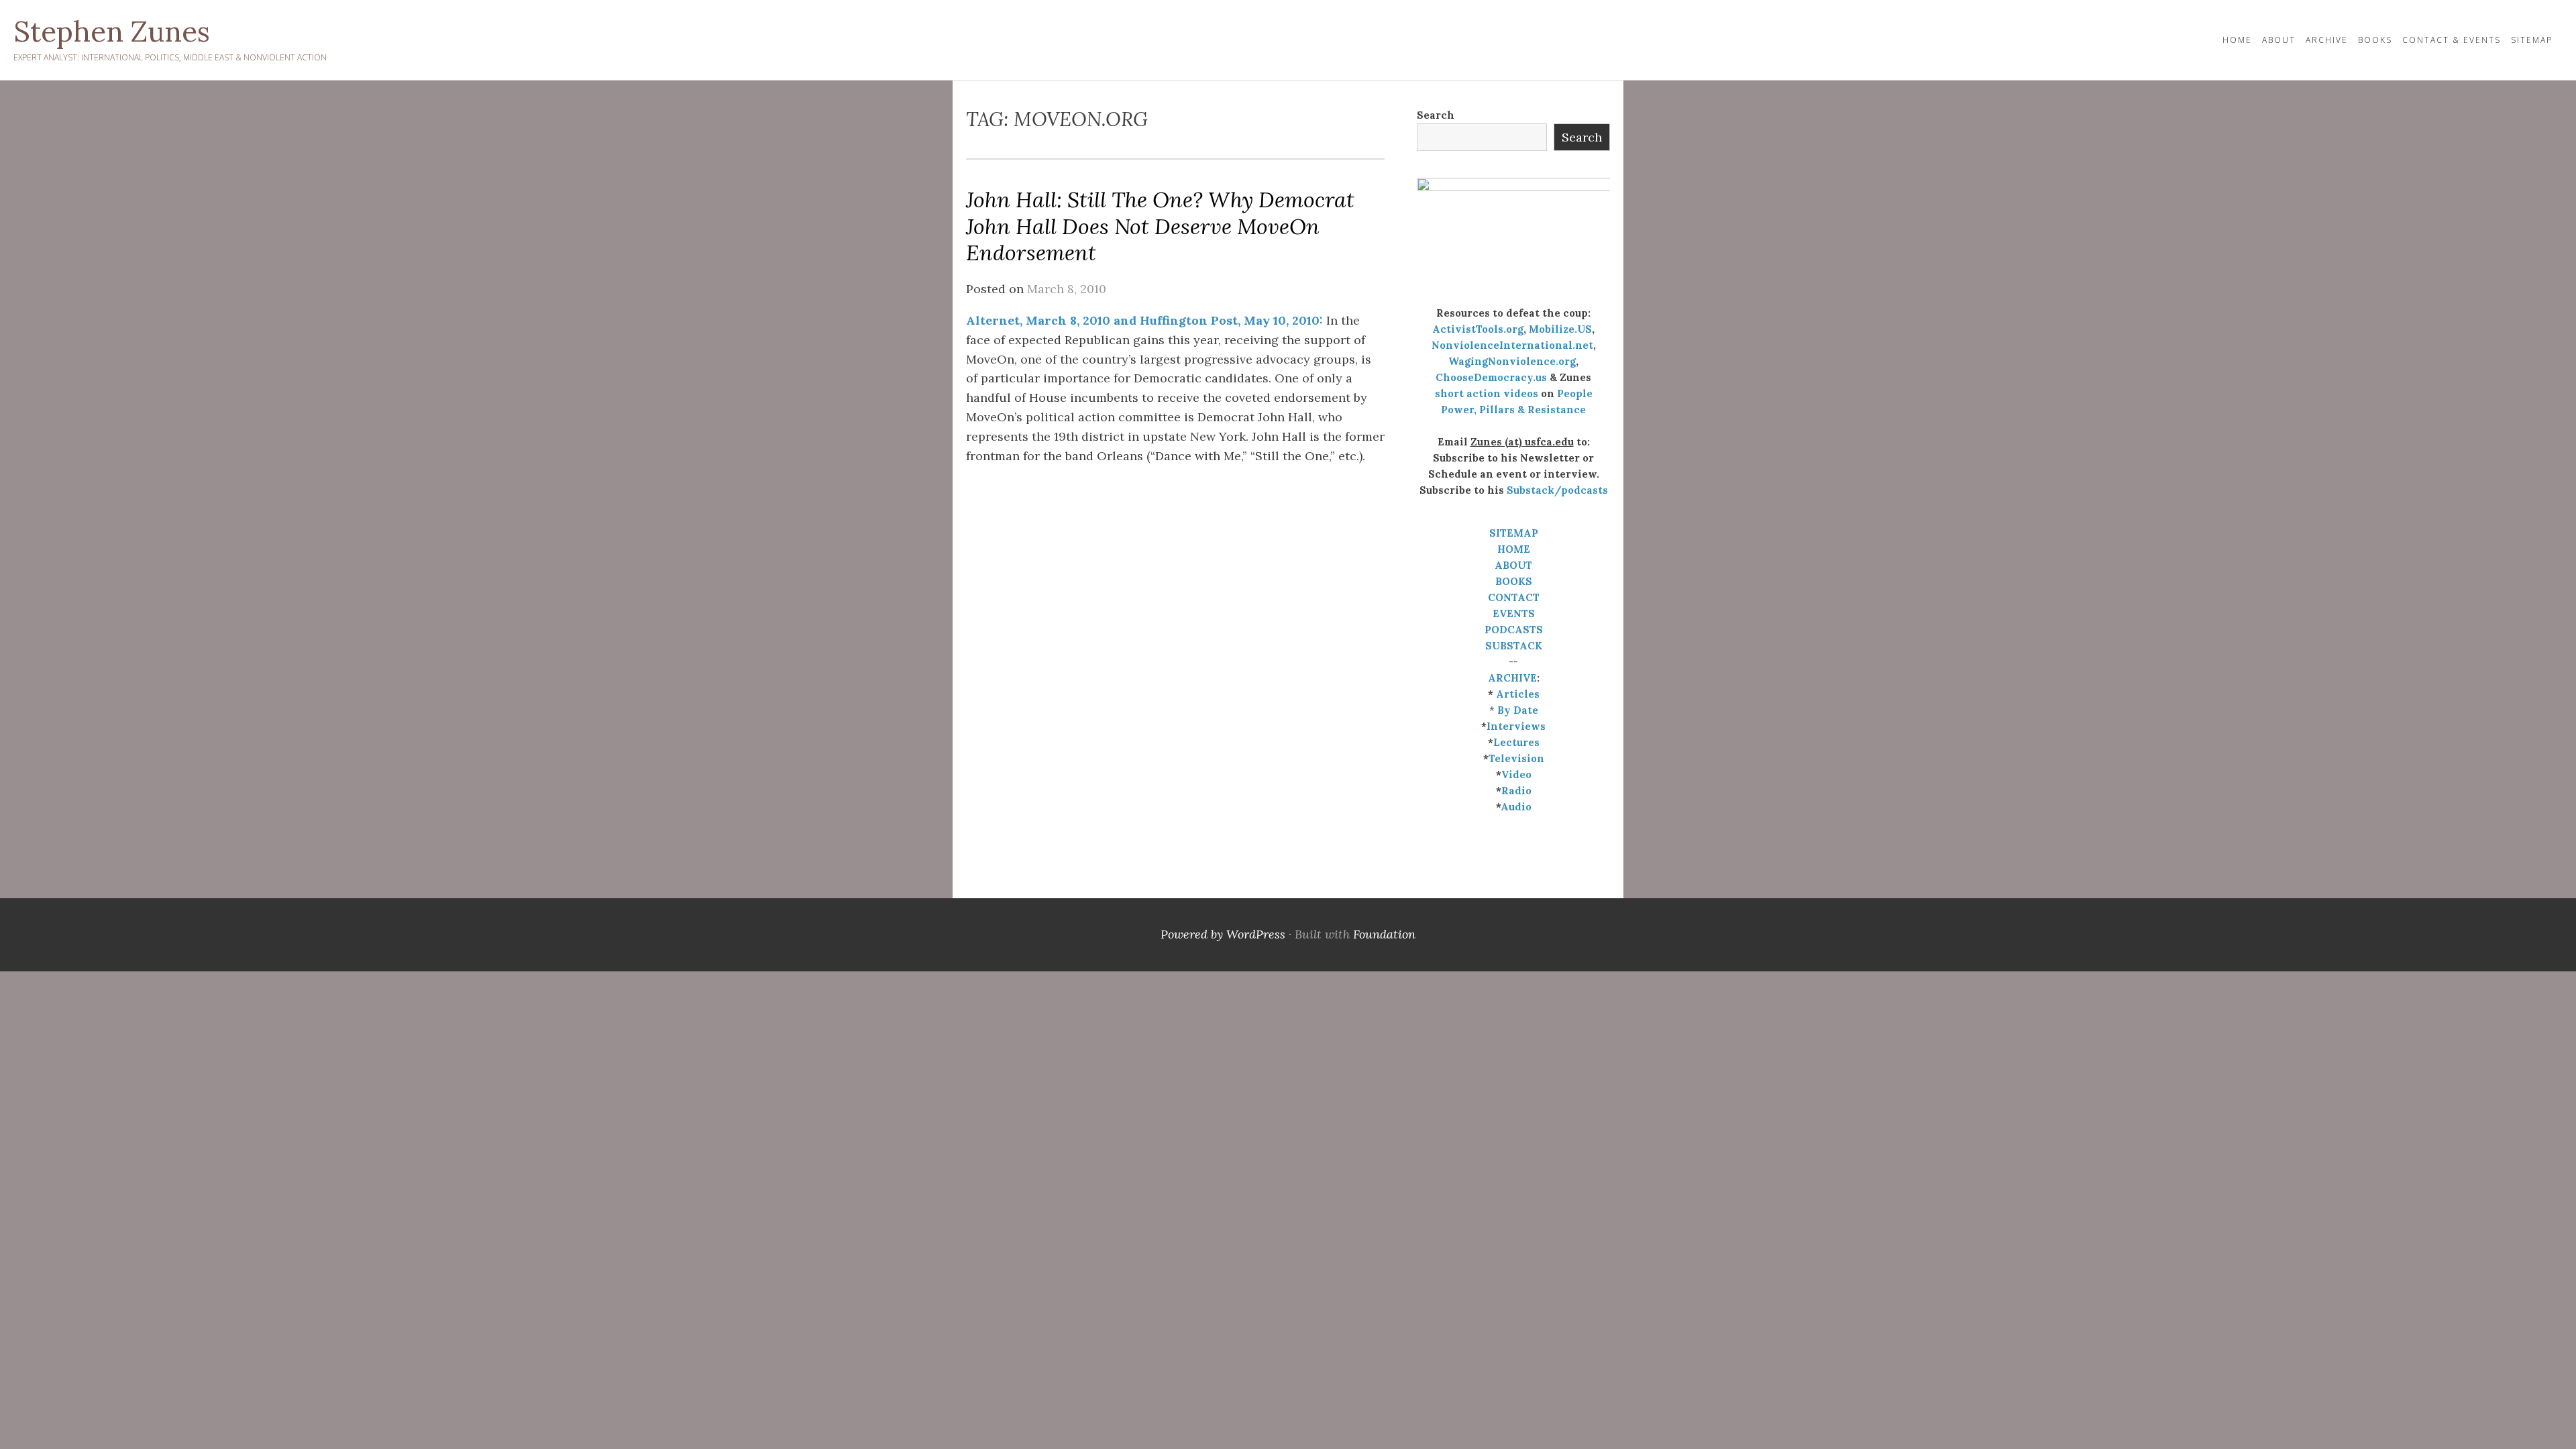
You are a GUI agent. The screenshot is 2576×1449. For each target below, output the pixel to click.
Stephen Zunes (112, 32)
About (2279, 40)
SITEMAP (1514, 533)
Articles (1518, 694)
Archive (2327, 40)
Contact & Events (2452, 40)
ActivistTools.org (1478, 329)
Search (1436, 115)
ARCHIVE (1512, 678)
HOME (2237, 40)
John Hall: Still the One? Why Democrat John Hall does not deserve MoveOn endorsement (1160, 226)
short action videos (1487, 393)
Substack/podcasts (1557, 490)
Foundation (1384, 934)
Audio (1516, 807)
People (1575, 393)
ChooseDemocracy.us (1491, 377)
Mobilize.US (1560, 329)
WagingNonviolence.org (1512, 361)
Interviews (1516, 726)
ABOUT (1513, 565)
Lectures (1516, 742)
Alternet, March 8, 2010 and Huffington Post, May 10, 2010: (1144, 320)
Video (1516, 774)
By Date (1518, 710)
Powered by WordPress (1223, 934)
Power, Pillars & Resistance (1513, 410)
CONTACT (1514, 597)
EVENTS (1514, 613)
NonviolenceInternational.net (1512, 345)
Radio (1516, 791)
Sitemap (2532, 40)
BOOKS (1514, 581)
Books (2375, 40)
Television (1516, 758)
